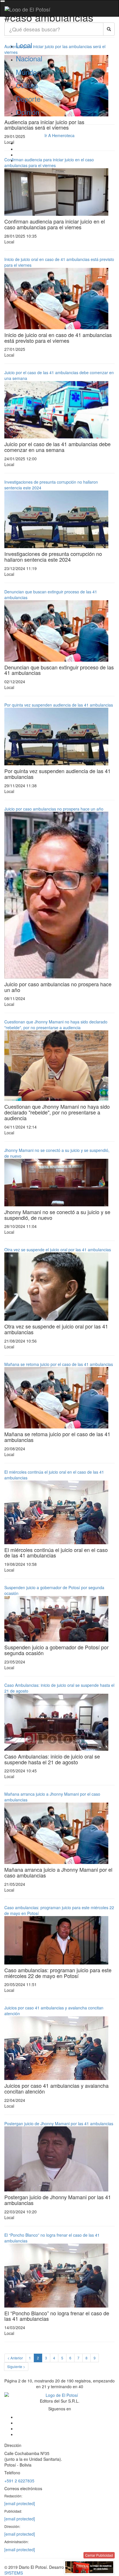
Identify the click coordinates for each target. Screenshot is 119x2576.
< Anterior (15, 2358)
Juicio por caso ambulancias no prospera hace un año (54, 809)
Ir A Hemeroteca (59, 135)
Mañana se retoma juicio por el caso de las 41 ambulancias (59, 1364)
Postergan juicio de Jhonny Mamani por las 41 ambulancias (59, 2123)
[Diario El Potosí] (27, 9)
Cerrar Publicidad (99, 2555)
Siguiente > (16, 2366)
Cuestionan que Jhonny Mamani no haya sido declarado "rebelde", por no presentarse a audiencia (56, 1025)
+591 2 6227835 (19, 2481)
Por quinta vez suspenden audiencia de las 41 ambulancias (59, 705)
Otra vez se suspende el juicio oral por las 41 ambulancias (58, 1250)
